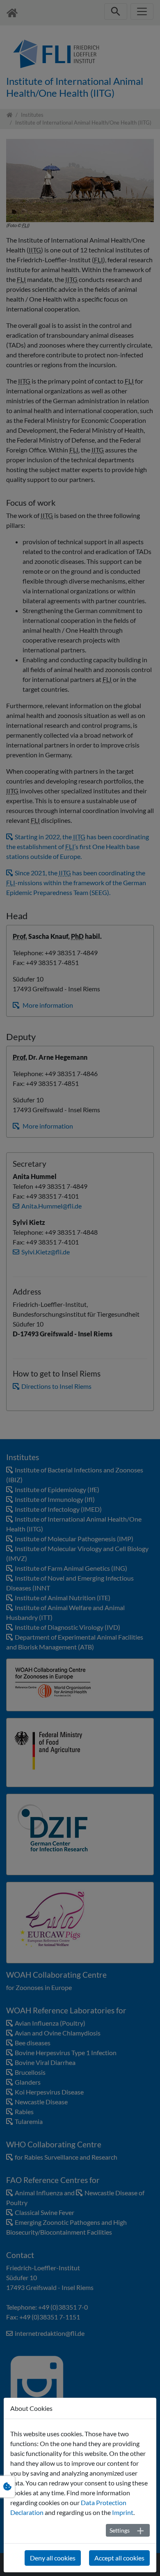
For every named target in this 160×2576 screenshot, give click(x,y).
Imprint (123, 2512)
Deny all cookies (53, 2558)
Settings (120, 2530)
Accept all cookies (119, 2558)
